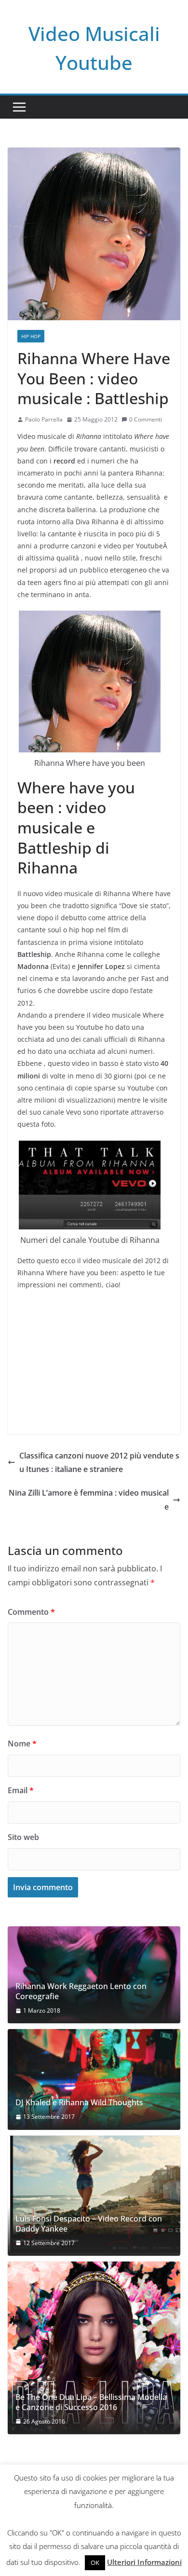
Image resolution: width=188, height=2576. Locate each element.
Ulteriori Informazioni (144, 2562)
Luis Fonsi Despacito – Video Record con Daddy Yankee (89, 2224)
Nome (22, 1744)
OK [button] (95, 2562)
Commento (31, 1612)
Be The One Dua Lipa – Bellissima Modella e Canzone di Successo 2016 (91, 2402)
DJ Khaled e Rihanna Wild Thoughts (79, 2103)
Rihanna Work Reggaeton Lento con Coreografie (81, 1991)
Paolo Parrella (44, 419)
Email (21, 1790)
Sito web (23, 1837)
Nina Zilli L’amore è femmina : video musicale (89, 1500)
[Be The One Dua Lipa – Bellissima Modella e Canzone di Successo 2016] (94, 2348)
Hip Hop (31, 336)
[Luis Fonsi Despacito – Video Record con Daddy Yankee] (94, 2196)
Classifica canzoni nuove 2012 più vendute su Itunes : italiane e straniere (99, 1463)
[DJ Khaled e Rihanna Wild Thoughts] (94, 2079)
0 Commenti (146, 419)
